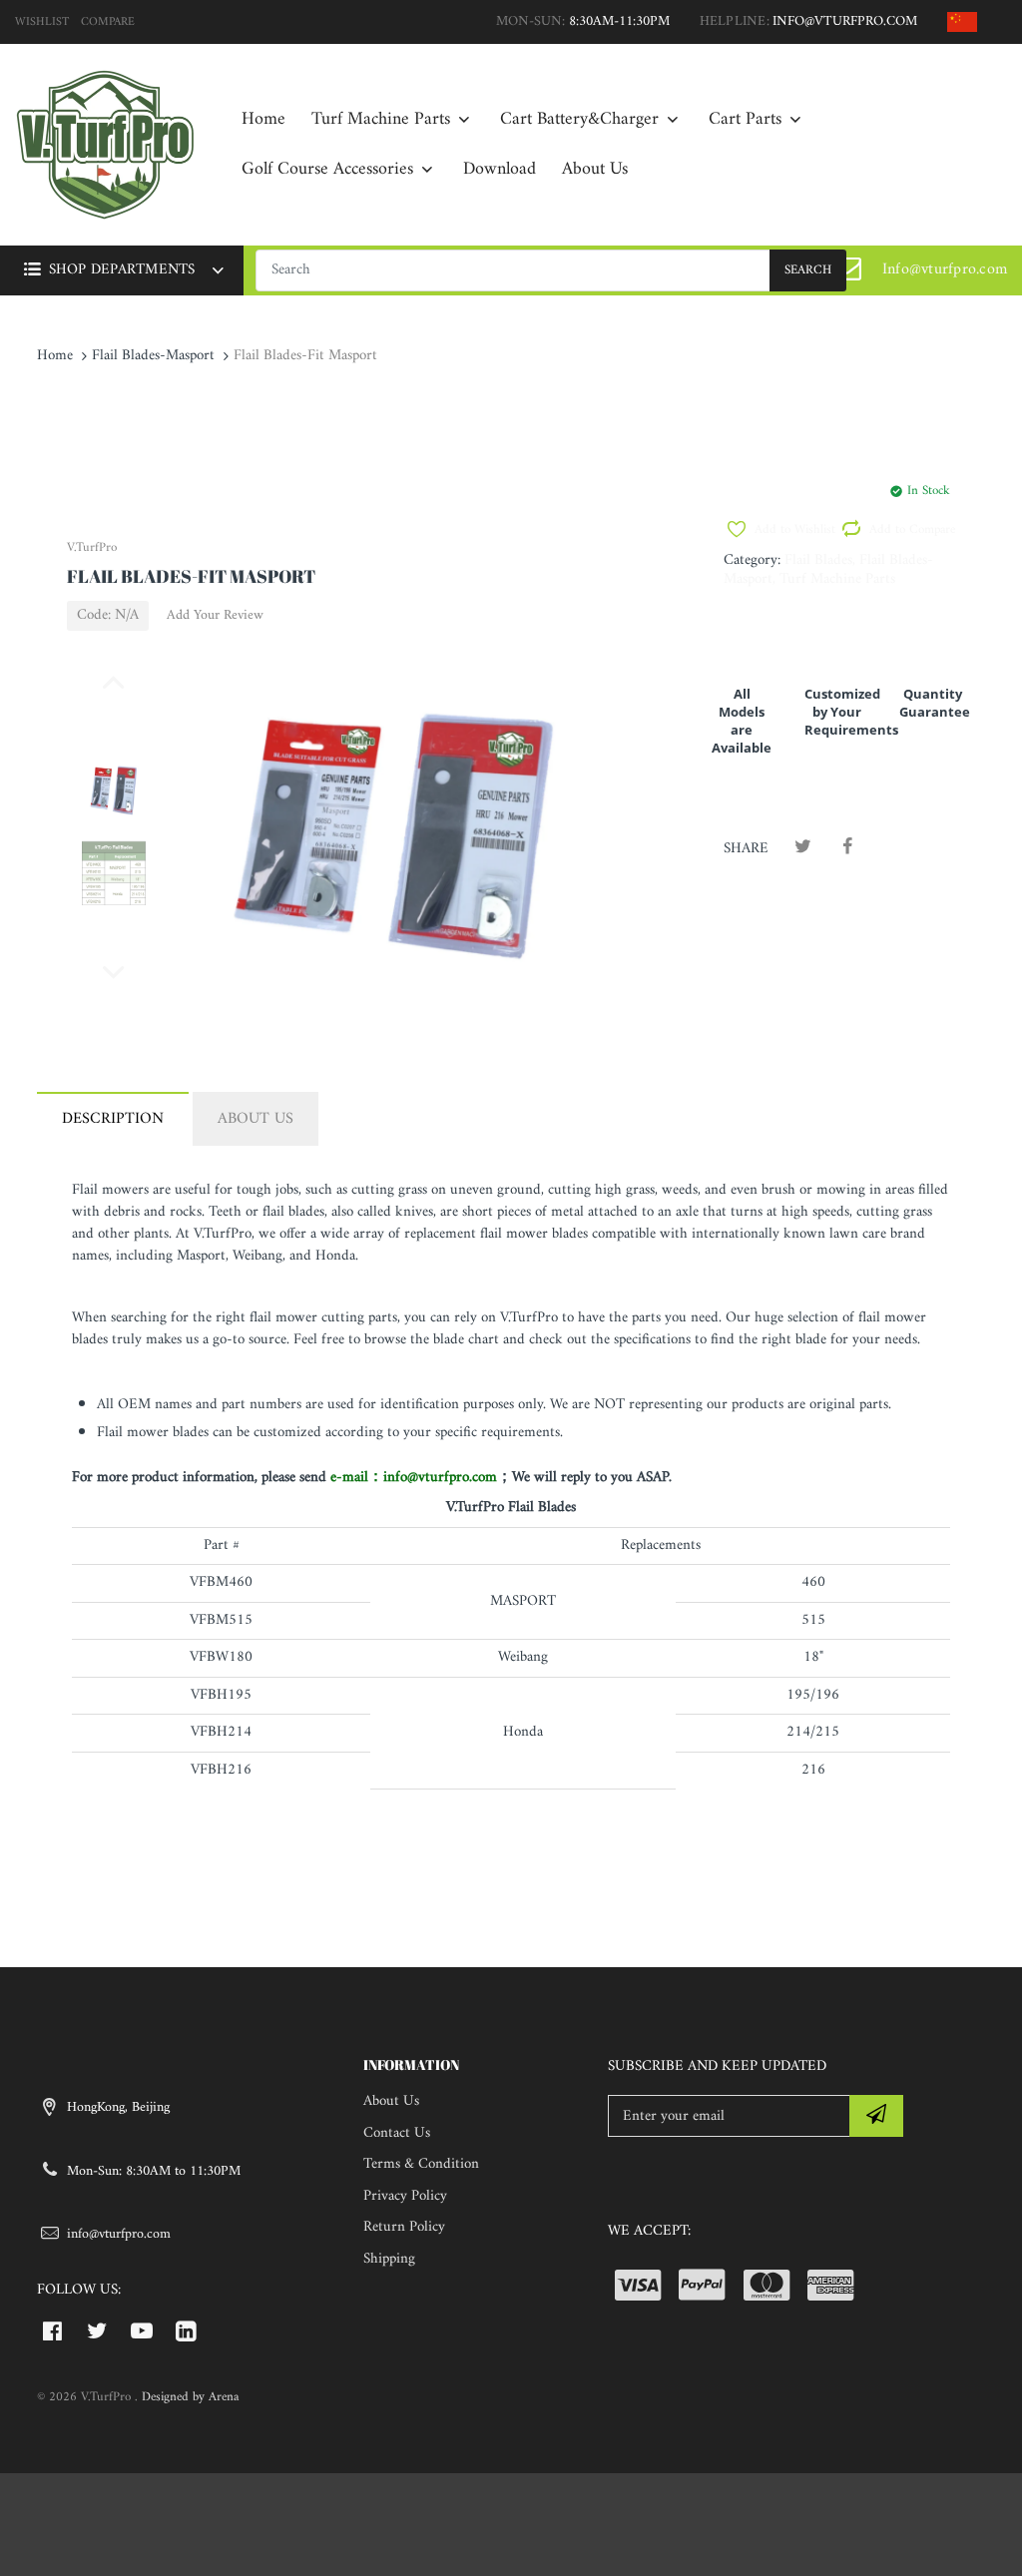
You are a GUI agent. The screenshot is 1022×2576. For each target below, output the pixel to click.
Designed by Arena (190, 2397)
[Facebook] (848, 848)
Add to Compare (909, 530)
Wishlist (42, 22)
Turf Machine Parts (837, 579)
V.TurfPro (92, 547)
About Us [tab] (255, 1119)
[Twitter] (803, 848)
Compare (108, 22)
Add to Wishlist (794, 530)
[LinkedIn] (186, 2330)
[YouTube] (142, 2330)
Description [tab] (113, 1119)
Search (808, 270)
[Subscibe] (876, 2116)
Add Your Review (215, 616)
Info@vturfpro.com (945, 269)
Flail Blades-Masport (153, 356)
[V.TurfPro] (105, 144)
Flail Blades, (820, 560)
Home (55, 356)
